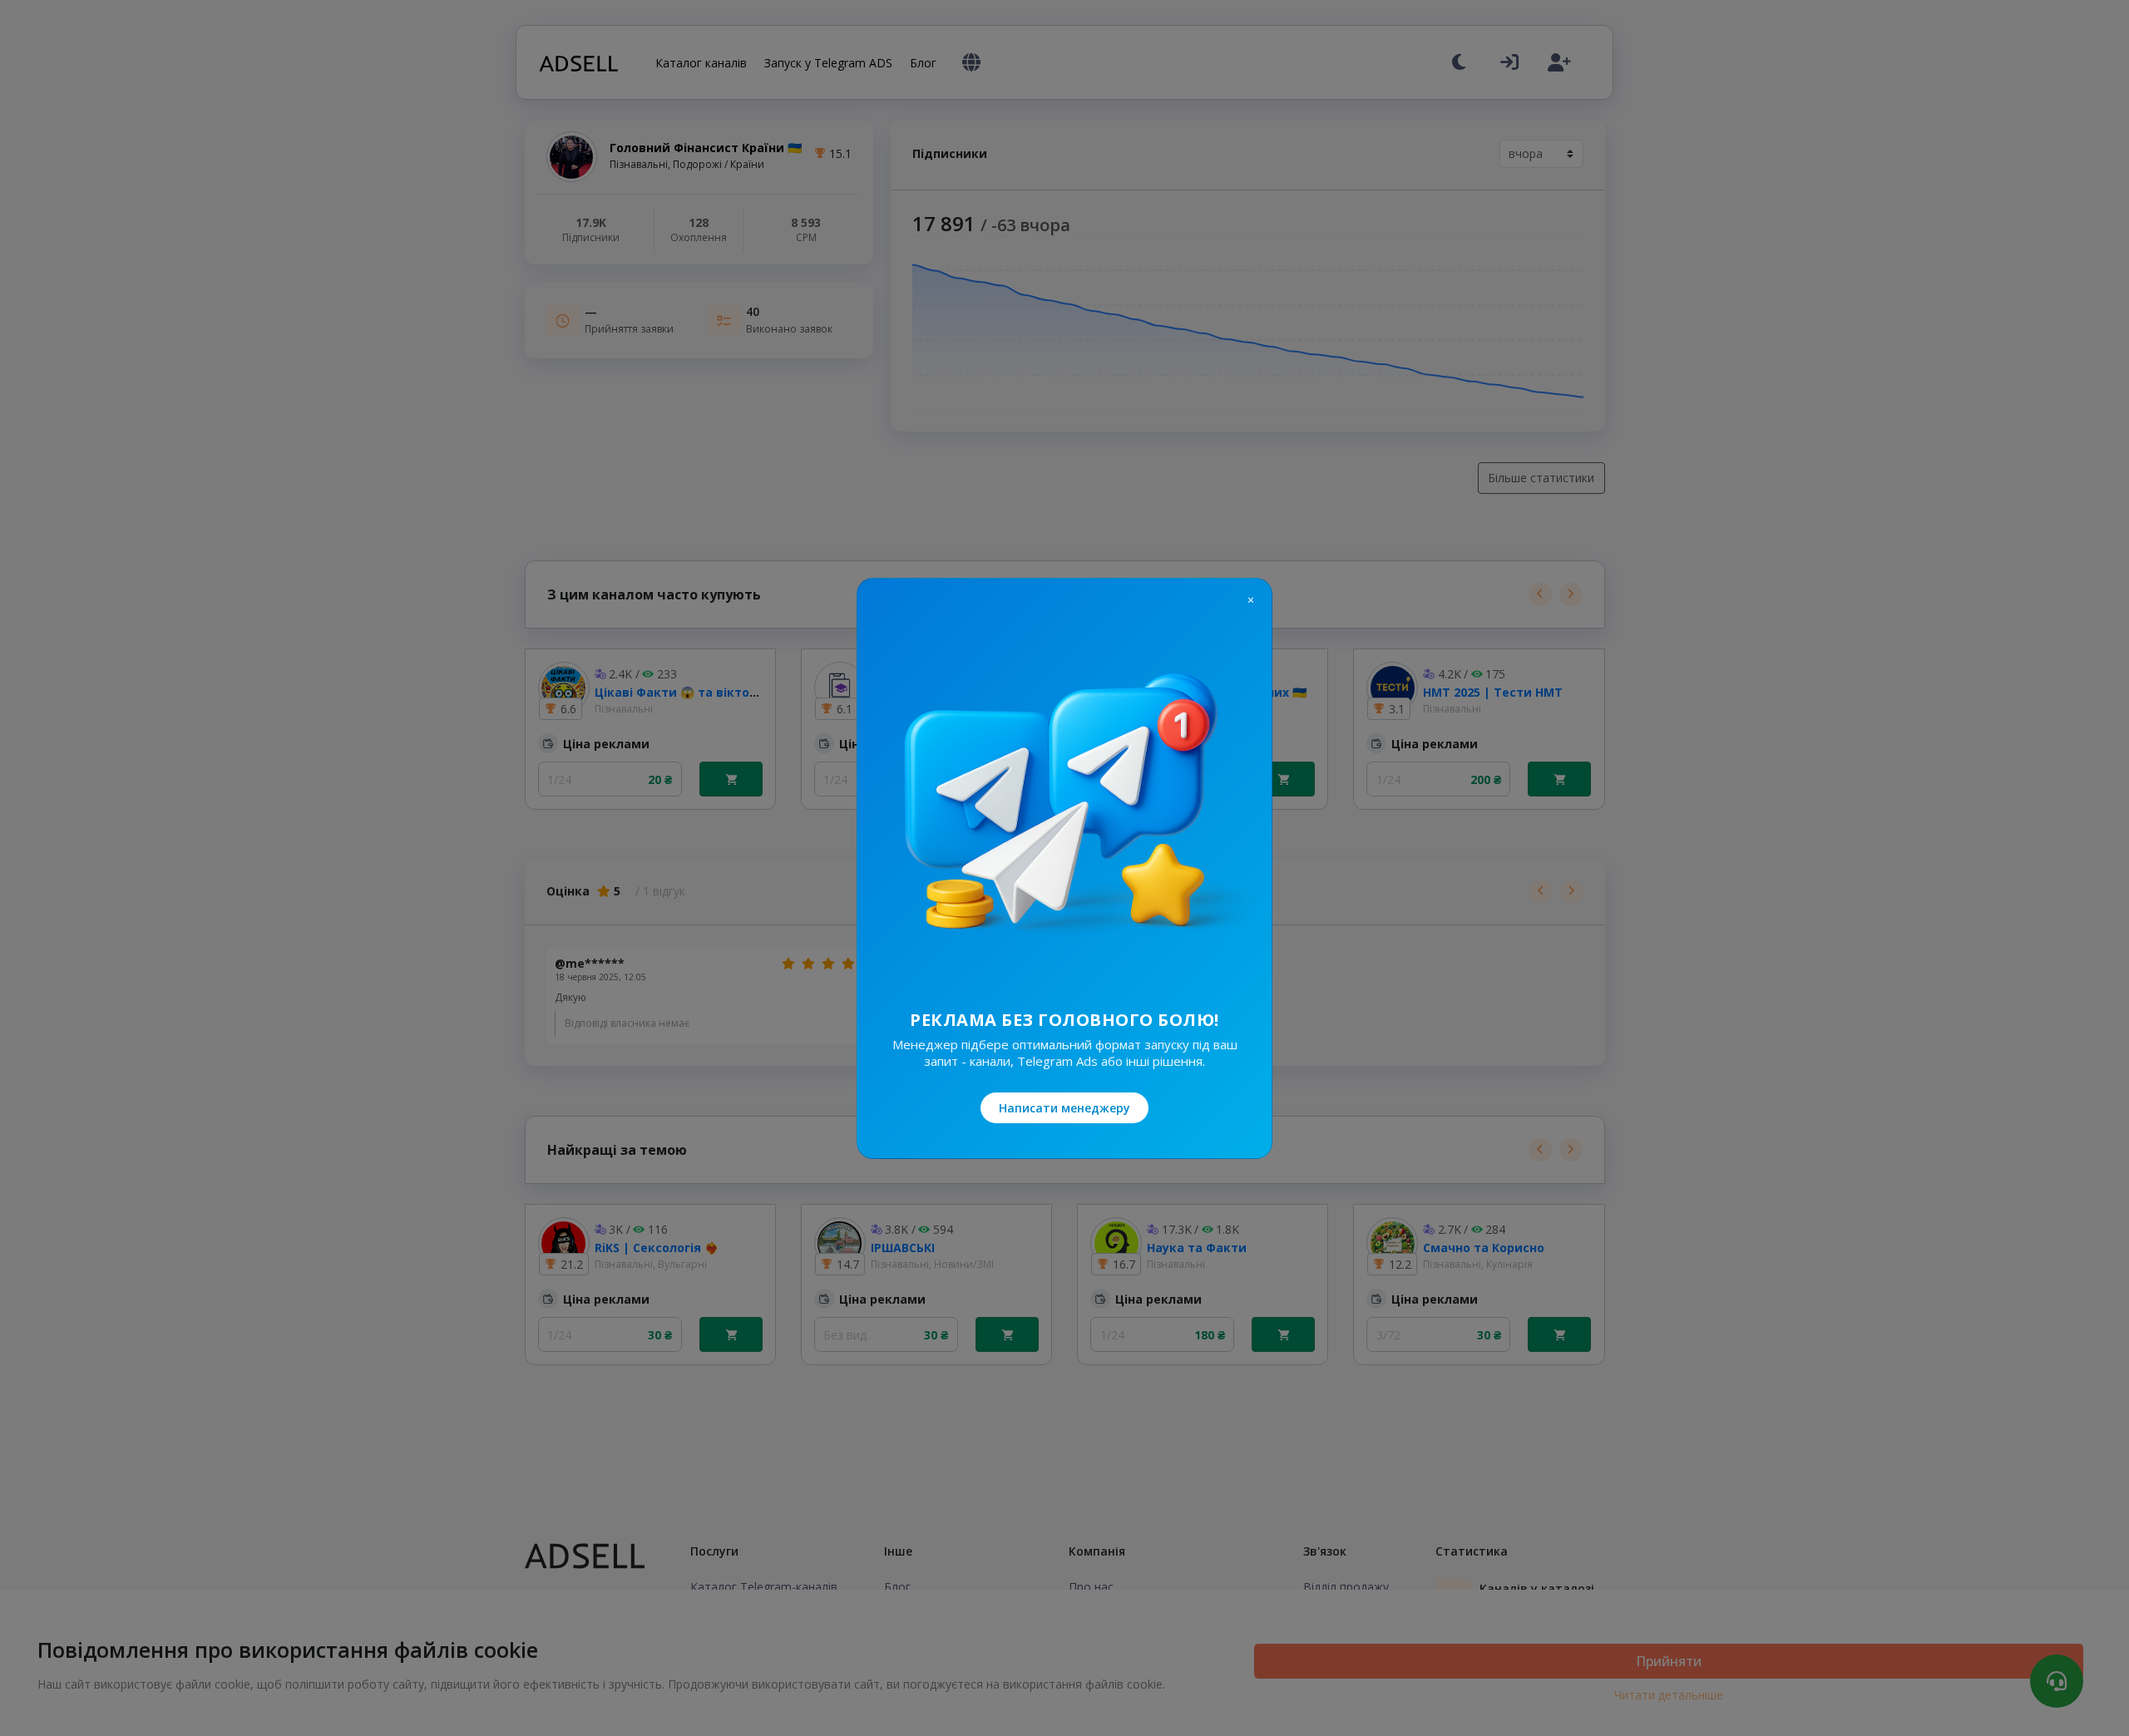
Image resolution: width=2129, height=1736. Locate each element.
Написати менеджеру (1064, 1108)
